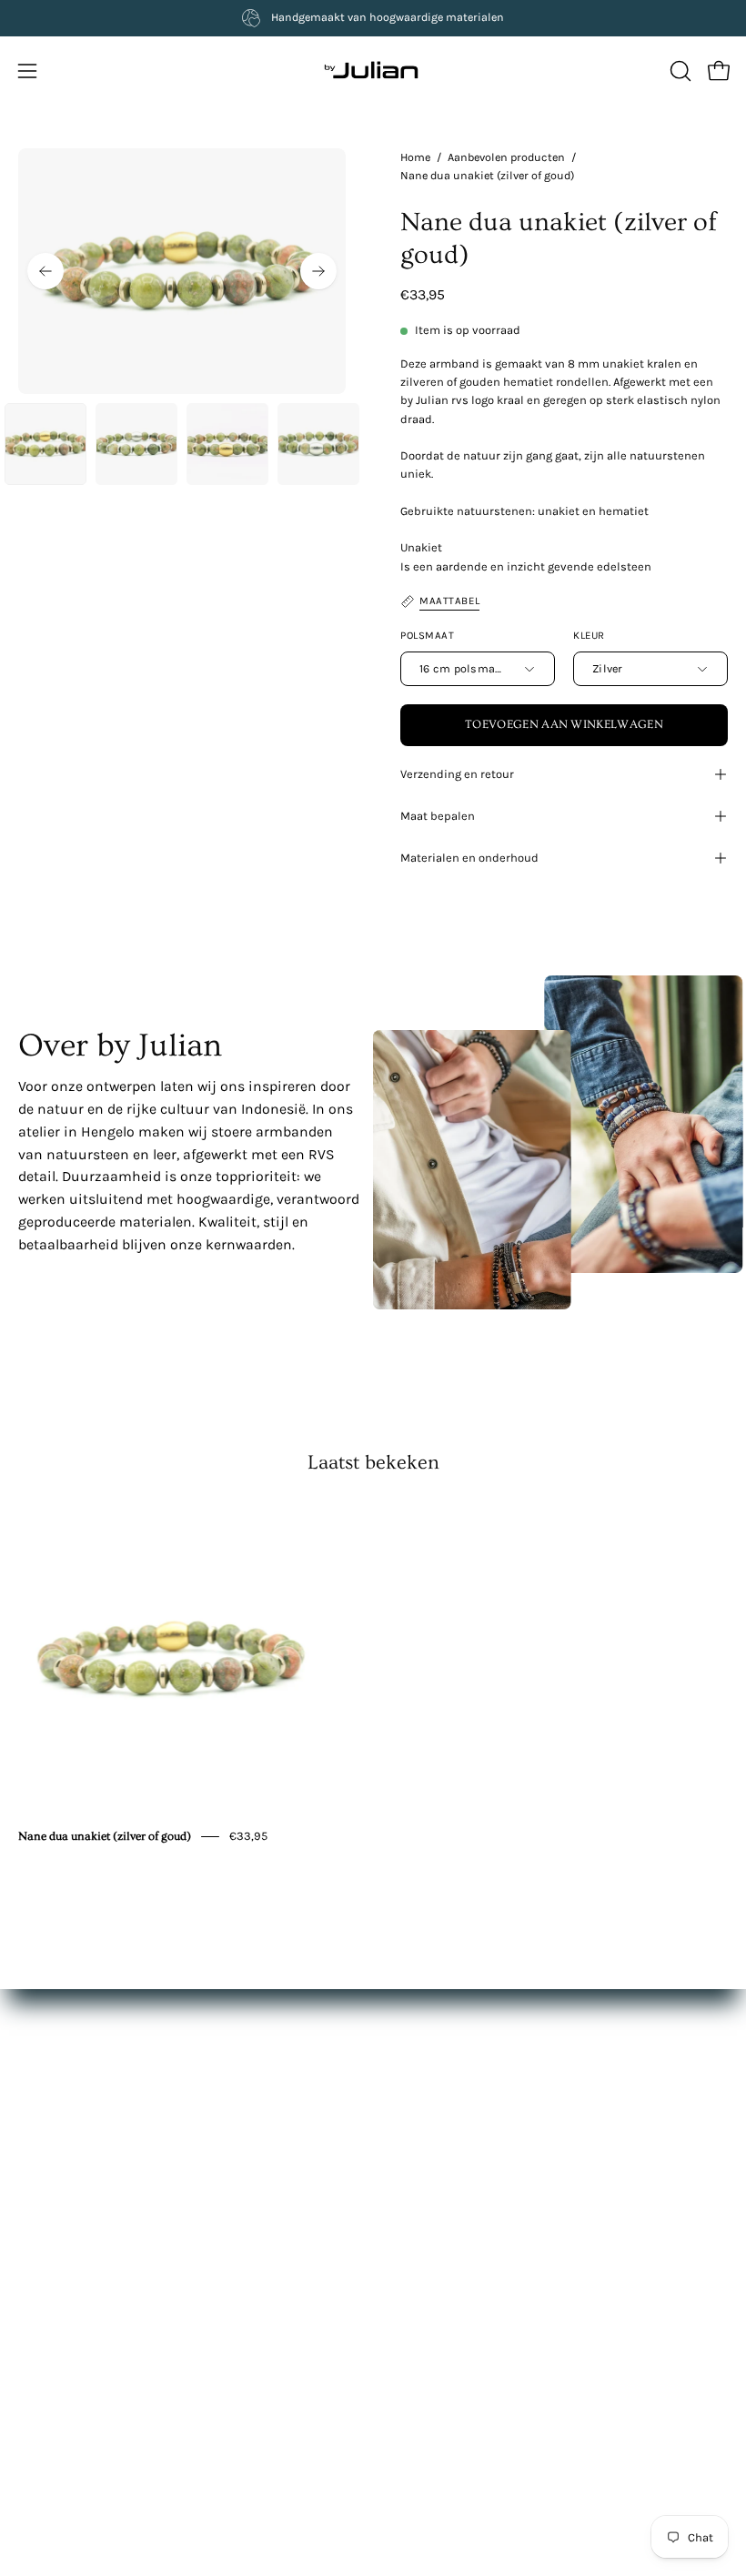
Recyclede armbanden (84, 2402)
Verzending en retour (457, 774)
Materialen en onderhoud (469, 858)
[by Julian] (373, 71)
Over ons (417, 2110)
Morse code (52, 2374)
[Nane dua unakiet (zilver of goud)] (45, 444)
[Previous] (45, 271)
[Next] (318, 271)
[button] (679, 71)
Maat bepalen (438, 816)
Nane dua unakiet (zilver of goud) (105, 1836)
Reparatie (46, 2348)
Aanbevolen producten (506, 157)
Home (415, 157)
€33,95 (248, 1836)
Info (403, 2137)
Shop (407, 2083)
